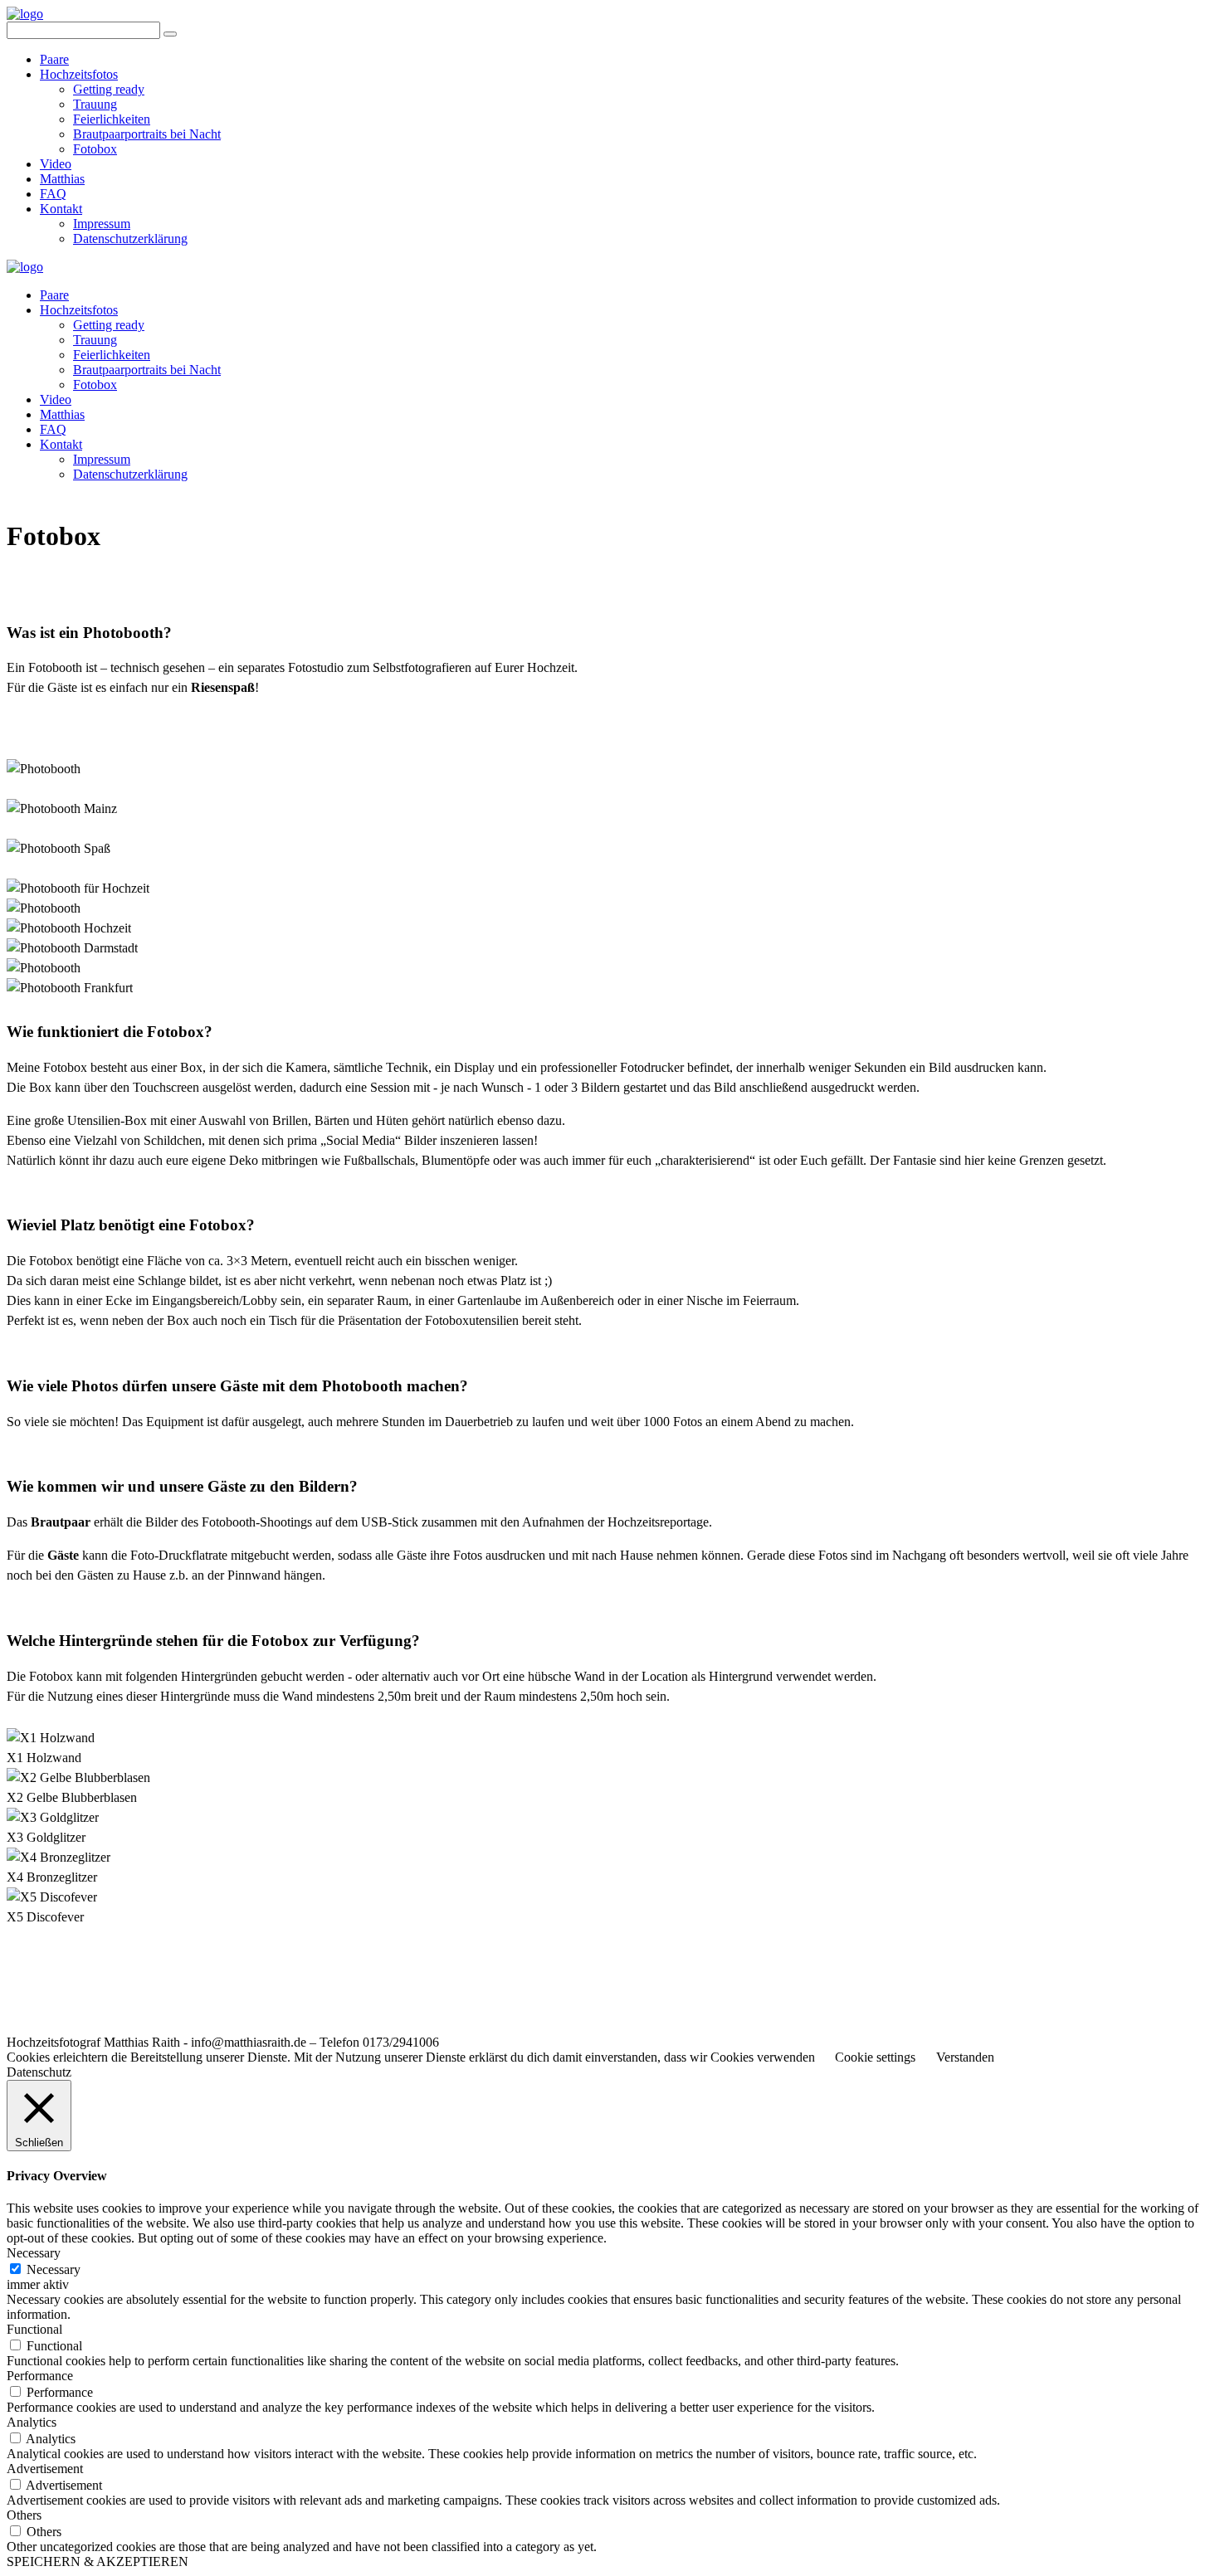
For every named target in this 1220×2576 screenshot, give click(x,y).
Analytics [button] (32, 2422)
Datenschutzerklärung (130, 239)
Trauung (95, 104)
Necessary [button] (34, 2253)
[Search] (170, 34)
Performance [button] (40, 2376)
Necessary (54, 2269)
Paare (54, 59)
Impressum (102, 224)
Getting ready (109, 89)
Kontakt (61, 209)
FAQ (53, 194)
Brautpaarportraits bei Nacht (147, 134)
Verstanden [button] (965, 2057)
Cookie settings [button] (875, 2057)
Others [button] (24, 2515)
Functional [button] (34, 2329)
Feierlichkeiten (112, 119)
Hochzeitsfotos (79, 74)
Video (56, 164)
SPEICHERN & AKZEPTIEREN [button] (98, 2561)
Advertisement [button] (45, 2469)
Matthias (62, 179)
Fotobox (95, 149)
